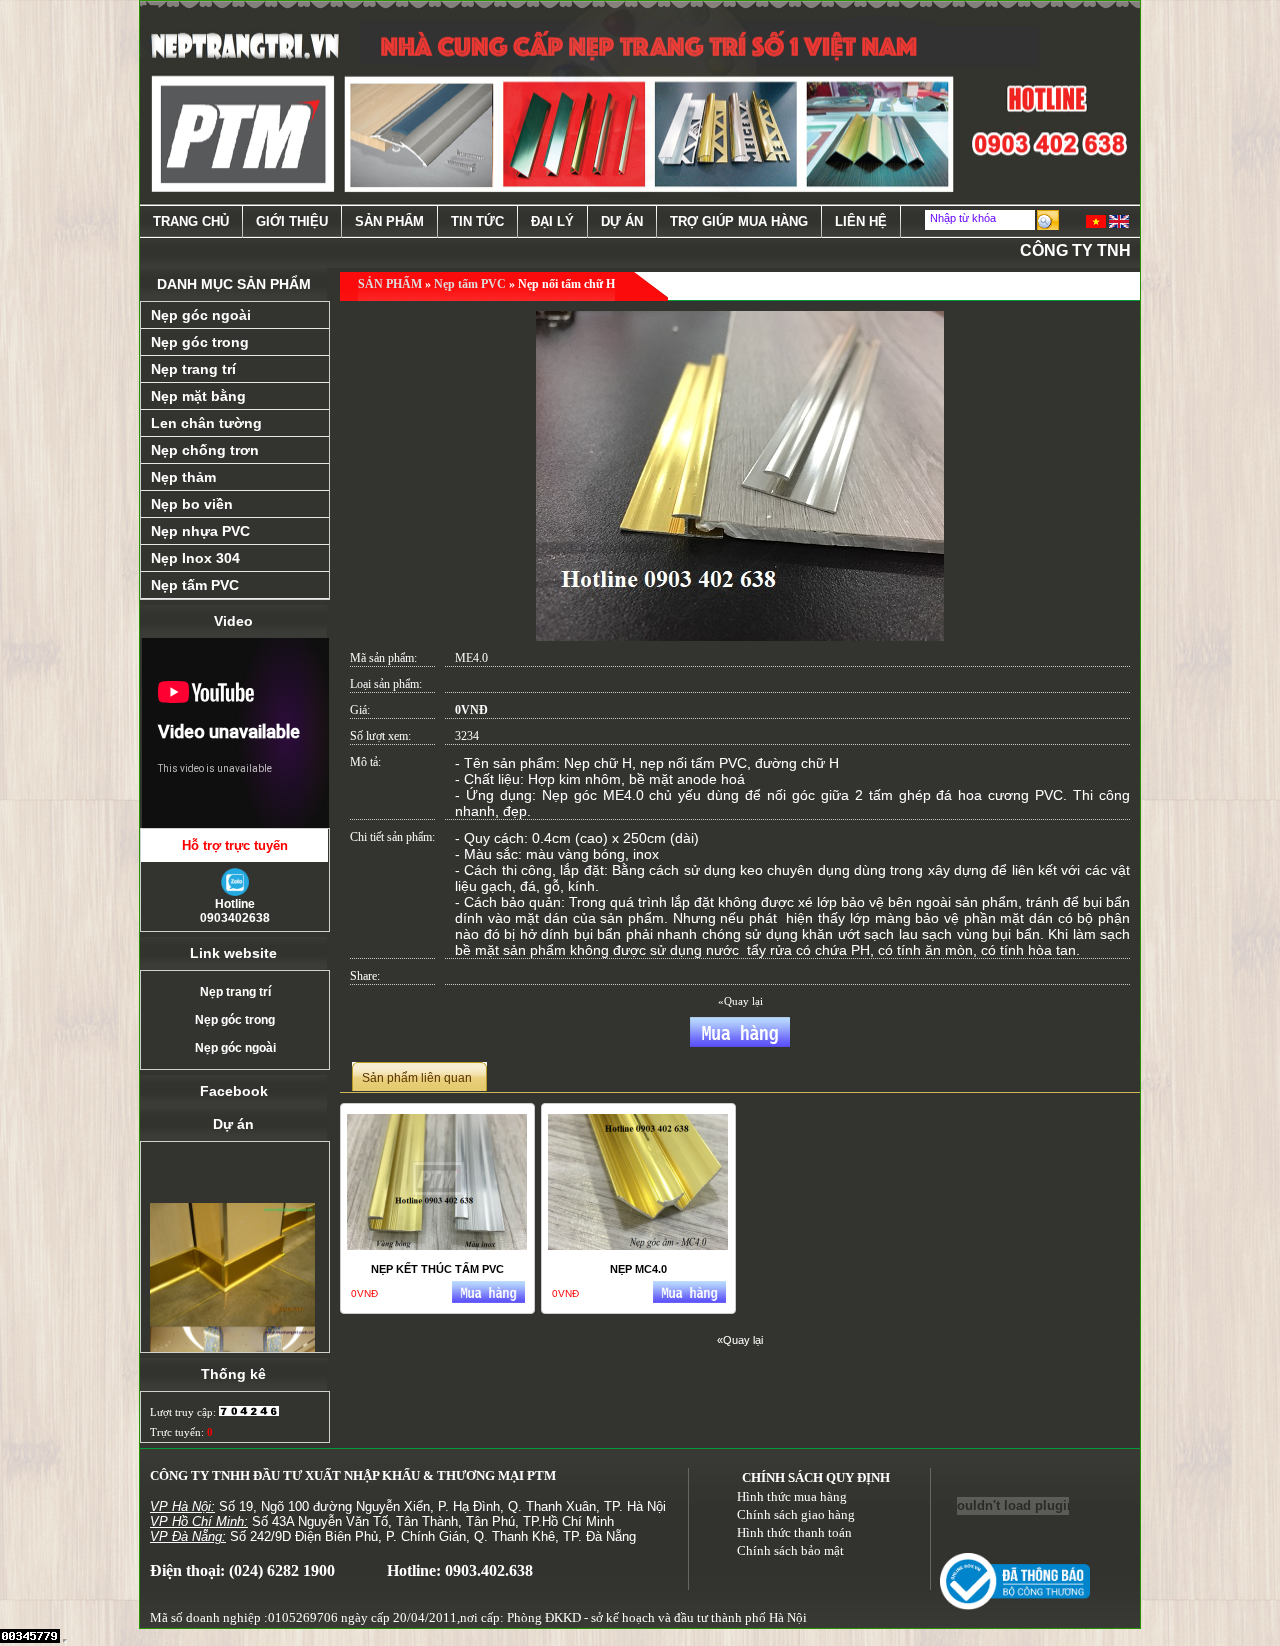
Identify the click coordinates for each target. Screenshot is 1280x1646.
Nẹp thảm (183, 477)
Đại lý (552, 221)
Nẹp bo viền (192, 504)
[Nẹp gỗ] (232, 1275)
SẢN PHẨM (390, 284)
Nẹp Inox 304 (195, 558)
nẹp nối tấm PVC (693, 763)
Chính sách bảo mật (790, 1550)
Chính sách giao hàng (796, 1514)
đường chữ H (797, 763)
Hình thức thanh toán (794, 1532)
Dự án (622, 221)
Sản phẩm (389, 221)
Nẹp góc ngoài (201, 315)
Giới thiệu (292, 221)
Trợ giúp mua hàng (739, 221)
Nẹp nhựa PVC (200, 531)
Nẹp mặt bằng (198, 396)
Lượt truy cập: (184, 1412)
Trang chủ (191, 221)
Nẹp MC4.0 (638, 1269)
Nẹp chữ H (598, 763)
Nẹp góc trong (200, 342)
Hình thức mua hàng (792, 1496)
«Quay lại (740, 1001)
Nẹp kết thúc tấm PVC (437, 1269)
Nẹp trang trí (193, 369)
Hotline (235, 911)
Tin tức (477, 221)
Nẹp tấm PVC (195, 585)
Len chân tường (206, 423)
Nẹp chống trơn (205, 450)
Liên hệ (861, 221)
